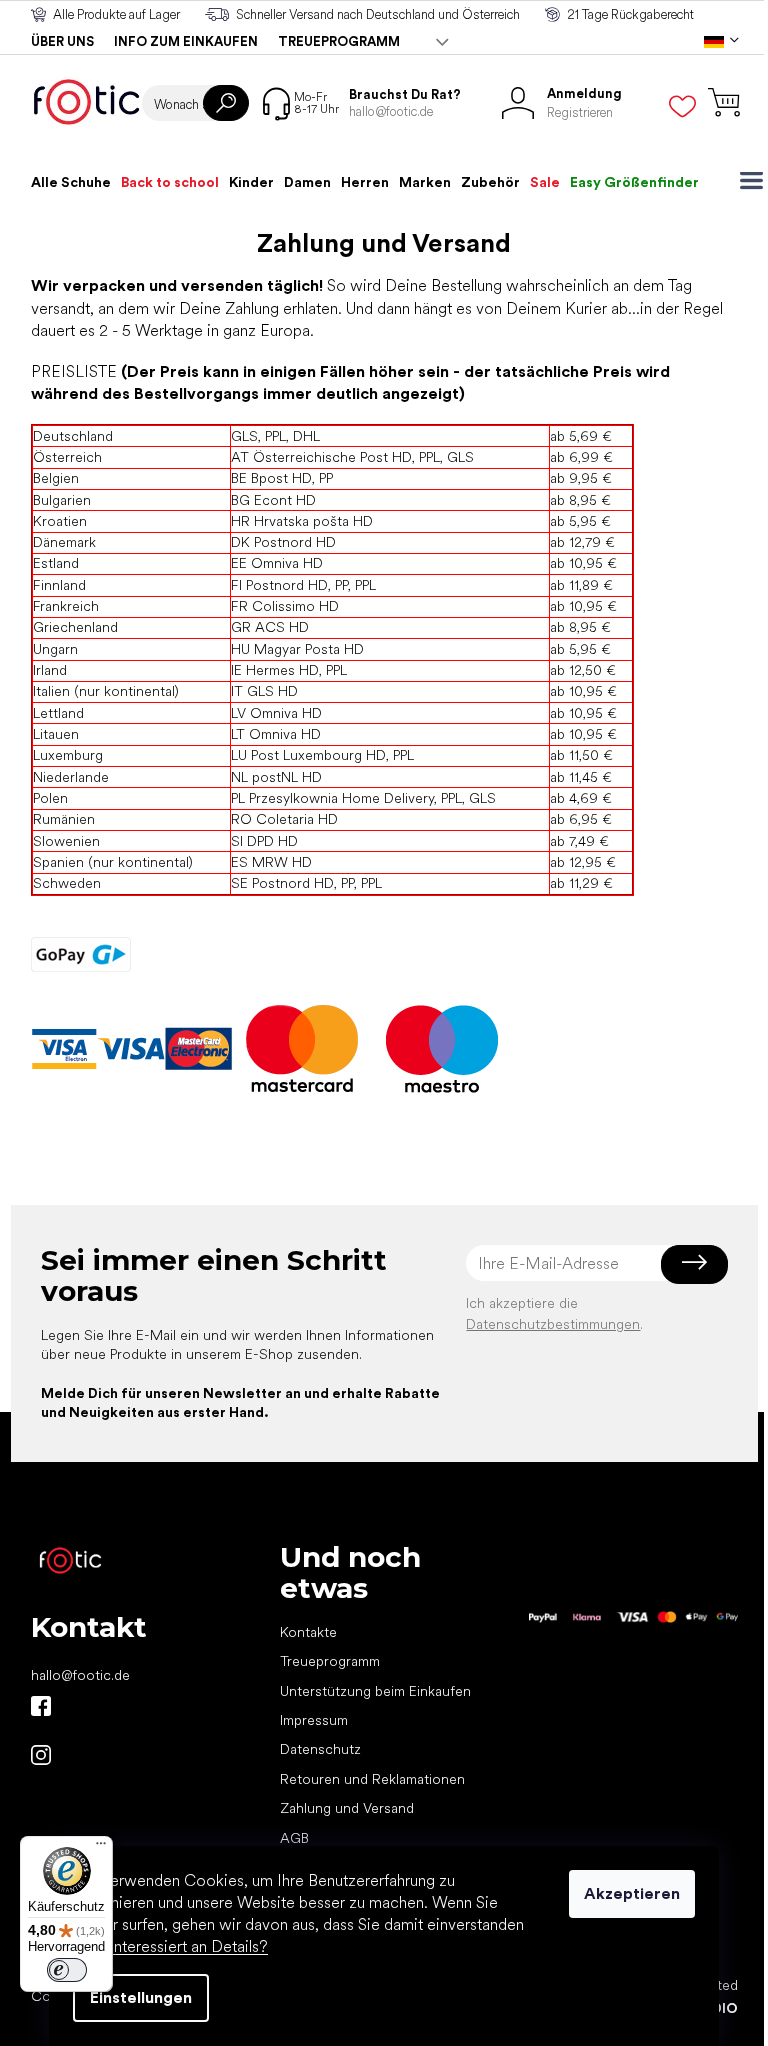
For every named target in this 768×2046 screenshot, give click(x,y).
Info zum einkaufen (186, 41)
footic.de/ (41, 1755)
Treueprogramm (339, 41)
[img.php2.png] (198, 1047)
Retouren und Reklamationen (372, 1779)
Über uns (62, 41)
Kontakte (308, 1632)
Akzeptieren (632, 1893)
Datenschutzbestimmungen (553, 1324)
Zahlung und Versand (347, 1808)
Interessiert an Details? (188, 1946)
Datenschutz (320, 1749)
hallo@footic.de (80, 1675)
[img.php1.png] (64, 1047)
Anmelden (694, 1263)
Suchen (226, 103)
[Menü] (101, 1848)
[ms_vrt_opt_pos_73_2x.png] (442, 1047)
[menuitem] (71, 182)
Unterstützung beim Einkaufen (375, 1691)
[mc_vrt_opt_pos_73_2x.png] (302, 1047)
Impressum (314, 1720)
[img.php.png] (131, 1047)
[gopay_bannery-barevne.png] (81, 953)
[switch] (67, 1970)
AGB (294, 1838)
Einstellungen (141, 1997)
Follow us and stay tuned (41, 1706)
